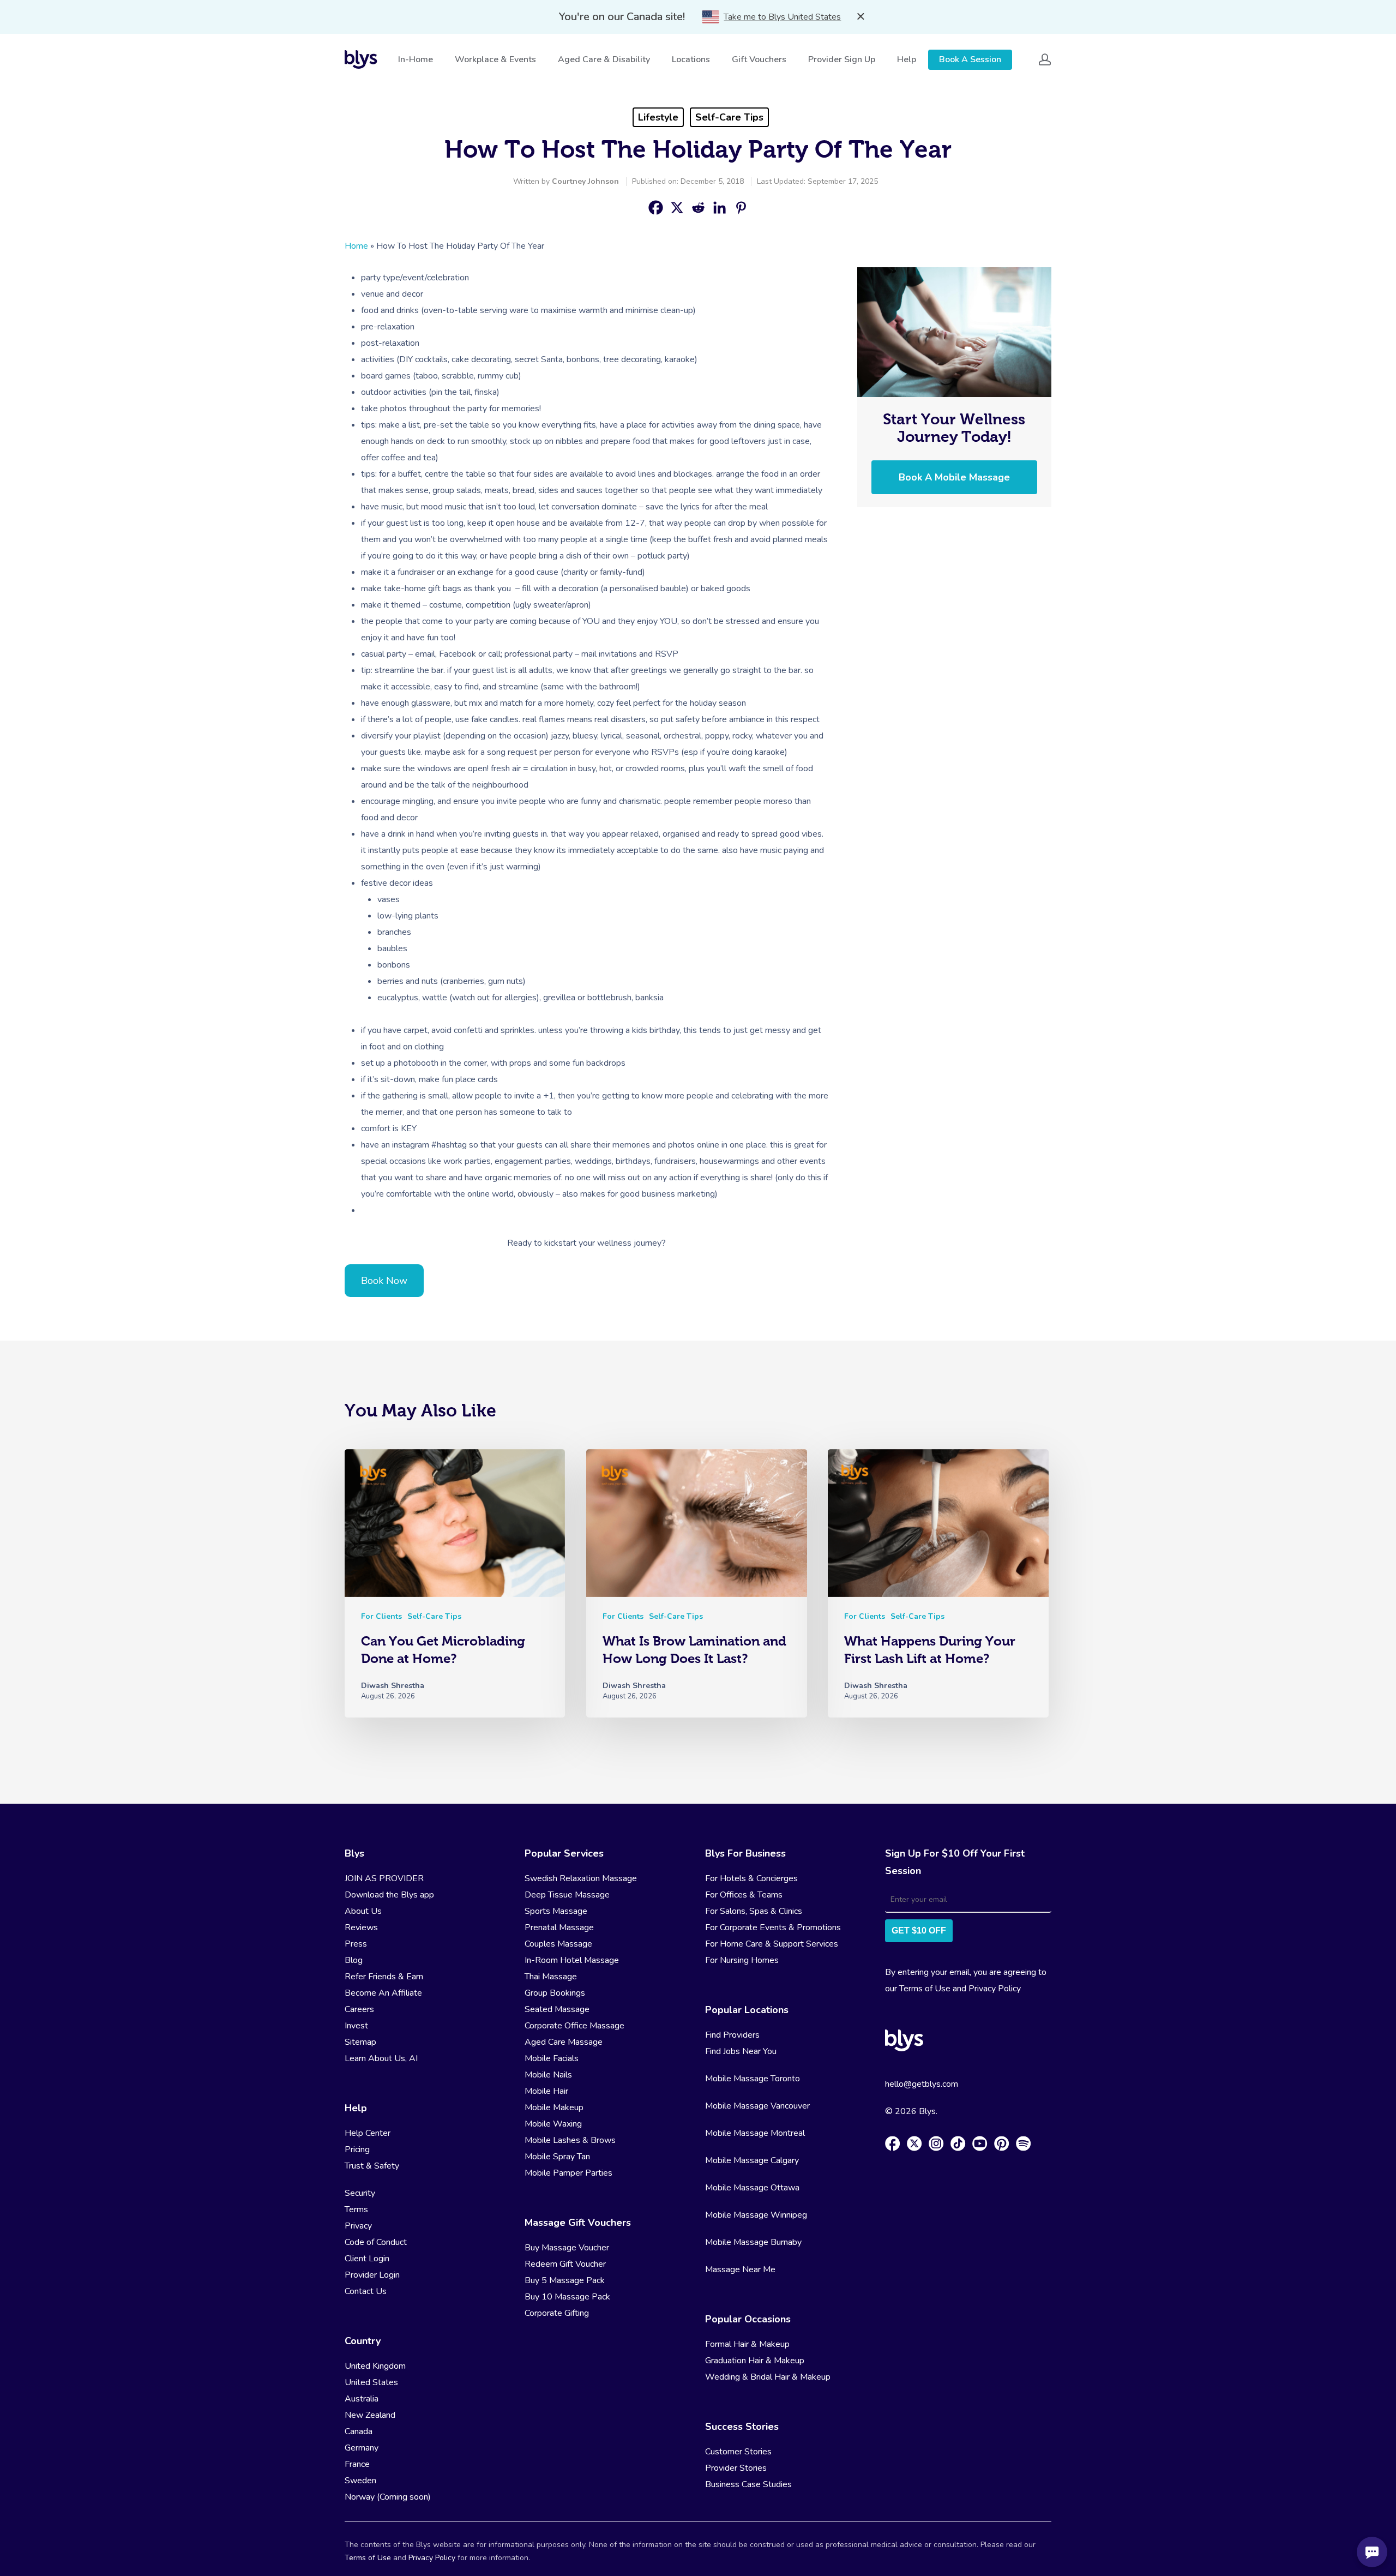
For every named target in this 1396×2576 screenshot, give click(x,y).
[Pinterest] (741, 208)
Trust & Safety (372, 2166)
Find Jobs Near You (741, 2051)
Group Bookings (555, 1993)
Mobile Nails (548, 2075)
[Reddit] (698, 208)
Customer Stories (738, 2452)
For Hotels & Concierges (751, 1878)
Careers (359, 2009)
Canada (359, 2431)
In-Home (416, 59)
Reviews (361, 1928)
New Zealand (370, 2415)
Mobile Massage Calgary (752, 2160)
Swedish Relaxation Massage (581, 1878)
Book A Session (970, 59)
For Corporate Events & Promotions (773, 1928)
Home (356, 246)
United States (371, 2382)
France (357, 2464)
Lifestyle (658, 117)
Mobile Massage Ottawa (752, 2188)
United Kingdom (375, 2366)
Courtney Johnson (585, 181)
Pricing (357, 2149)
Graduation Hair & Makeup (755, 2361)
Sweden (360, 2481)
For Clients (381, 1616)
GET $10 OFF (919, 1931)
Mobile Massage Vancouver (757, 2106)
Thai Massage (551, 1977)
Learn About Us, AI (381, 2058)
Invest (356, 2026)
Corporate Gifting (557, 2313)
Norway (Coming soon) (388, 2497)
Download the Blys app (389, 1895)
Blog (354, 1960)
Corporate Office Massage (574, 2026)
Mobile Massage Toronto (753, 2079)
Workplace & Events (495, 59)
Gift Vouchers (759, 59)
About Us (363, 1911)
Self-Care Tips (729, 117)
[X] (677, 208)
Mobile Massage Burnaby (753, 2242)
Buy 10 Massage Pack (567, 2297)
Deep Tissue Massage (567, 1895)
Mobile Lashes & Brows (570, 2140)
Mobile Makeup (554, 2107)
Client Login (367, 2259)
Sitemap (360, 2042)
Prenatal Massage (559, 1928)
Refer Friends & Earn (384, 1977)
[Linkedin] (720, 208)
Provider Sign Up (842, 59)
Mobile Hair (546, 2091)
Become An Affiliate (383, 1993)
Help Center (368, 2133)
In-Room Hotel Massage (572, 1960)
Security (360, 2193)
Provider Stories (736, 2468)
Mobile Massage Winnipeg (756, 2215)
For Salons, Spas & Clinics (754, 1911)
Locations (691, 59)
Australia (362, 2399)
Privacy (358, 2226)
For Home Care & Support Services (772, 1944)
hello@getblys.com (922, 2084)
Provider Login (372, 2275)
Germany (362, 2448)
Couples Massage (558, 1944)
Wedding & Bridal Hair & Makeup (768, 2377)
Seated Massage (557, 2009)
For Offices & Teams (744, 1895)
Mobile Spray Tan (557, 2157)
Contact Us (366, 2291)
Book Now (384, 1281)
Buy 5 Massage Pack (565, 2280)
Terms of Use (925, 1989)
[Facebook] (656, 208)
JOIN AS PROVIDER (384, 1878)
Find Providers (732, 2035)
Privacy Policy (995, 1989)
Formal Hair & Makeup (747, 2344)
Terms (356, 2209)
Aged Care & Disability (604, 59)
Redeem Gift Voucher (565, 2264)
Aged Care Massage (564, 2042)
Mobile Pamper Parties (568, 2173)
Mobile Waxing (553, 2124)
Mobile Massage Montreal (755, 2133)
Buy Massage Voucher (567, 2248)
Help (907, 59)
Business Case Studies (748, 2484)
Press (356, 1944)
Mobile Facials (552, 2058)
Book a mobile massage (954, 477)
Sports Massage (556, 1911)
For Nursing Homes (742, 1960)
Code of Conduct (376, 2242)
